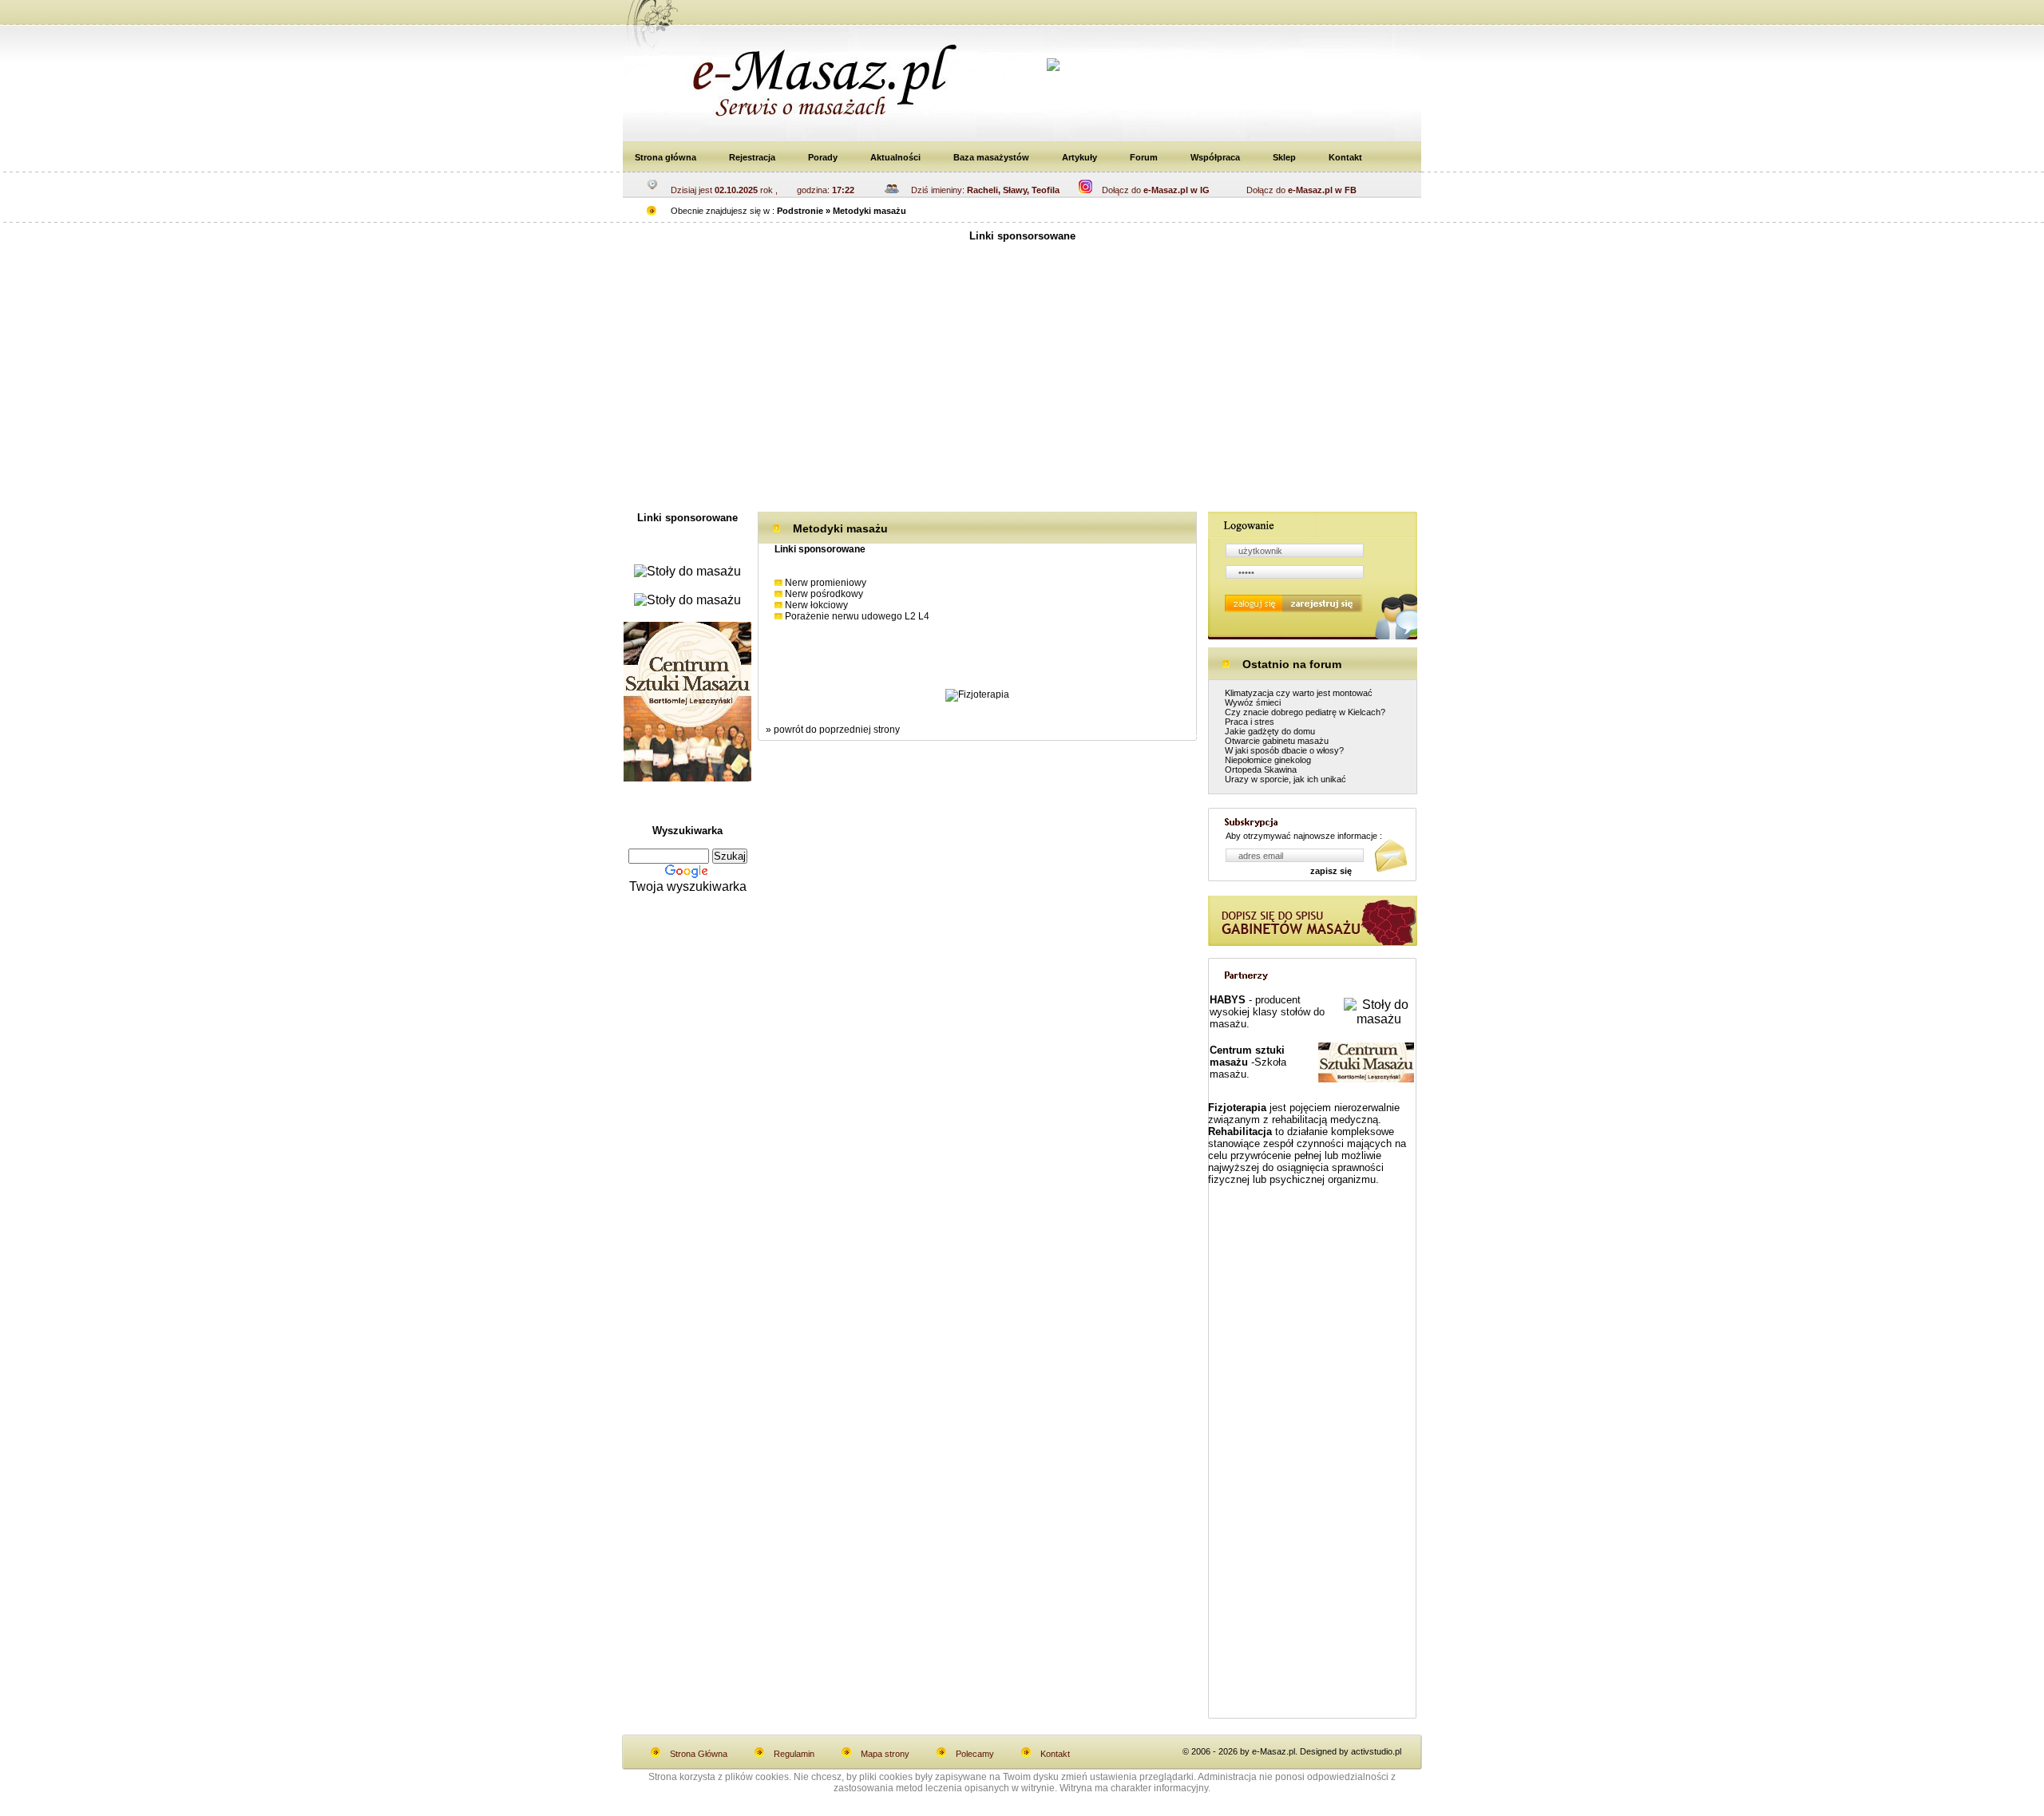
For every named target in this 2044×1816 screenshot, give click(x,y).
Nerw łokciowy (816, 605)
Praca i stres (1250, 722)
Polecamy (975, 1754)
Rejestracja (752, 157)
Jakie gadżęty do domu (1270, 731)
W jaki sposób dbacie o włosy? (1284, 750)
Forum (1144, 157)
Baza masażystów (991, 157)
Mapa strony (885, 1754)
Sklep (1284, 157)
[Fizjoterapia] (977, 694)
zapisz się (1331, 871)
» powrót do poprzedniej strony (833, 730)
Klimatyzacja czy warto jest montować (1299, 693)
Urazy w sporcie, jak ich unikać (1285, 779)
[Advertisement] (1022, 384)
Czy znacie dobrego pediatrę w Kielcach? (1305, 712)
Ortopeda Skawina (1261, 770)
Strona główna (665, 157)
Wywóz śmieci (1253, 702)
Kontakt (1345, 157)
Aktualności (895, 157)
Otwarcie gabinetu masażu (1277, 741)
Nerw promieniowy (826, 583)
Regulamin (794, 1754)
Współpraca (1215, 157)
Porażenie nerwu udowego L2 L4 (857, 616)
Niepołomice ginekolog (1268, 760)
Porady (823, 157)
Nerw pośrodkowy (824, 594)
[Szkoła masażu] (687, 777)
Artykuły (1079, 157)
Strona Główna (699, 1754)
